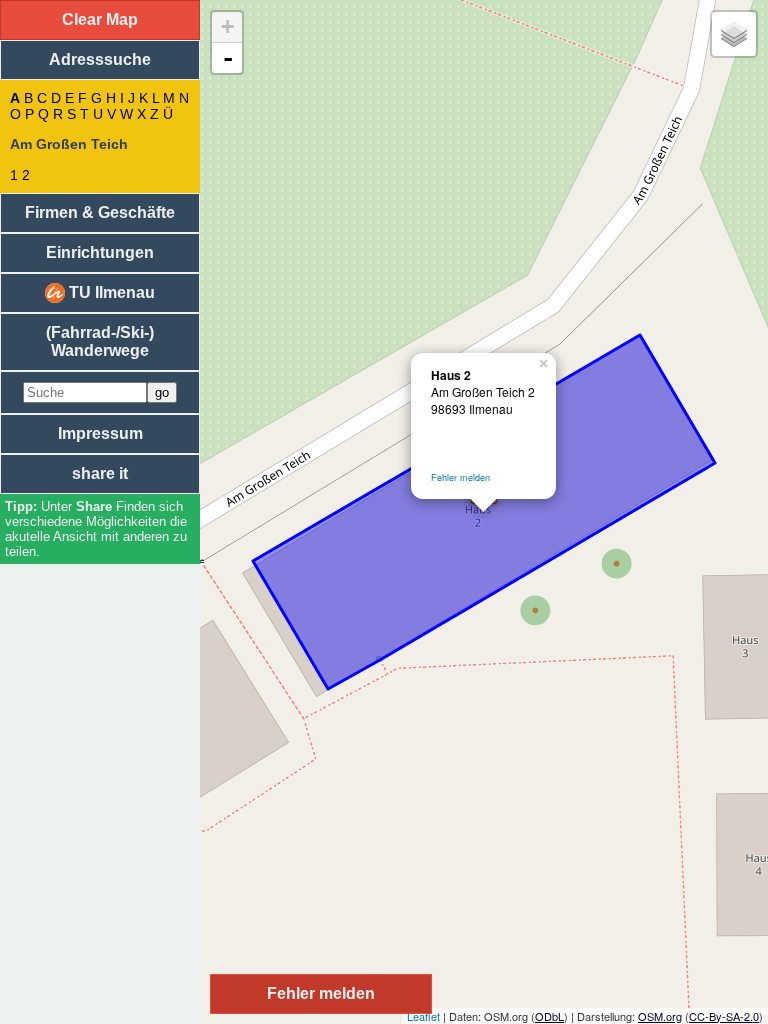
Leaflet (423, 1016)
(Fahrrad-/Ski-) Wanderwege (100, 341)
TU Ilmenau (110, 292)
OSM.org (660, 1016)
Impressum (100, 433)
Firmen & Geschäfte (100, 212)
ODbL (549, 1016)
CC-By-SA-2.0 (724, 1016)
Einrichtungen (100, 252)
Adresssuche (100, 59)
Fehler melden (460, 477)
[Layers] (734, 34)
